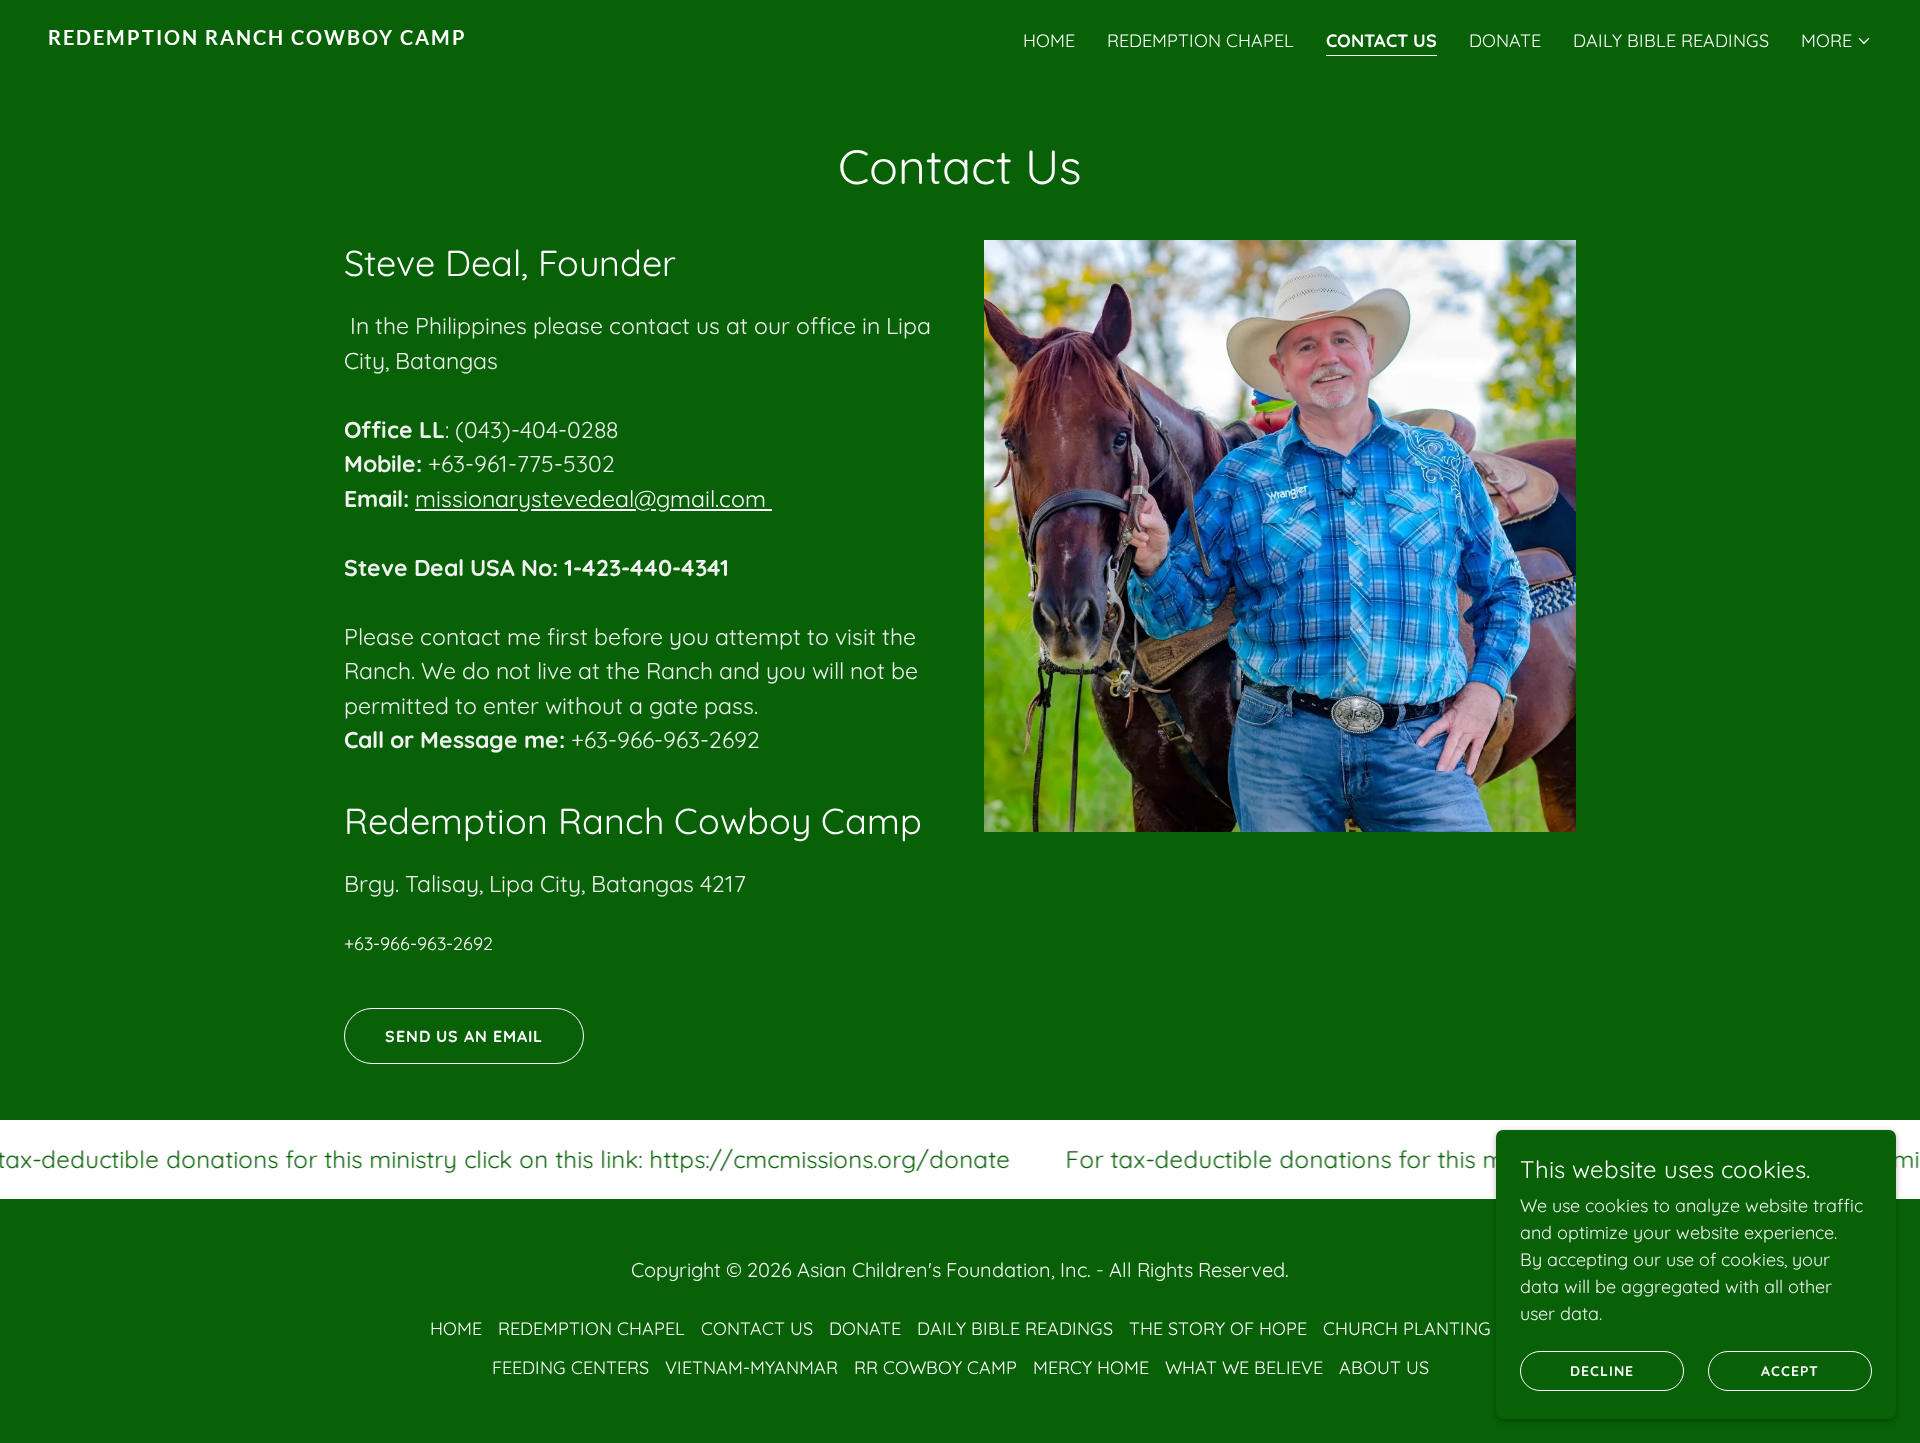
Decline (1602, 1371)
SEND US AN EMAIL (464, 1036)
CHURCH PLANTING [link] (1407, 1328)
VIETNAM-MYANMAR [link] (751, 1367)
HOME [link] (1049, 40)
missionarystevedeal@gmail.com (593, 498)
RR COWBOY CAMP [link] (935, 1367)
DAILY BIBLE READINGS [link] (1671, 40)
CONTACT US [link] (1381, 40)
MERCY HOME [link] (1091, 1367)
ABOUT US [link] (1384, 1367)
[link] (496, 38)
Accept (1790, 1371)
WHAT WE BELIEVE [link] (1244, 1367)
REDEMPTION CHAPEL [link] (1200, 40)
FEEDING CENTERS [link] (570, 1367)
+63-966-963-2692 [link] (418, 943)
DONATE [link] (1505, 40)
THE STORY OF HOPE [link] (1218, 1328)
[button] (1836, 41)
